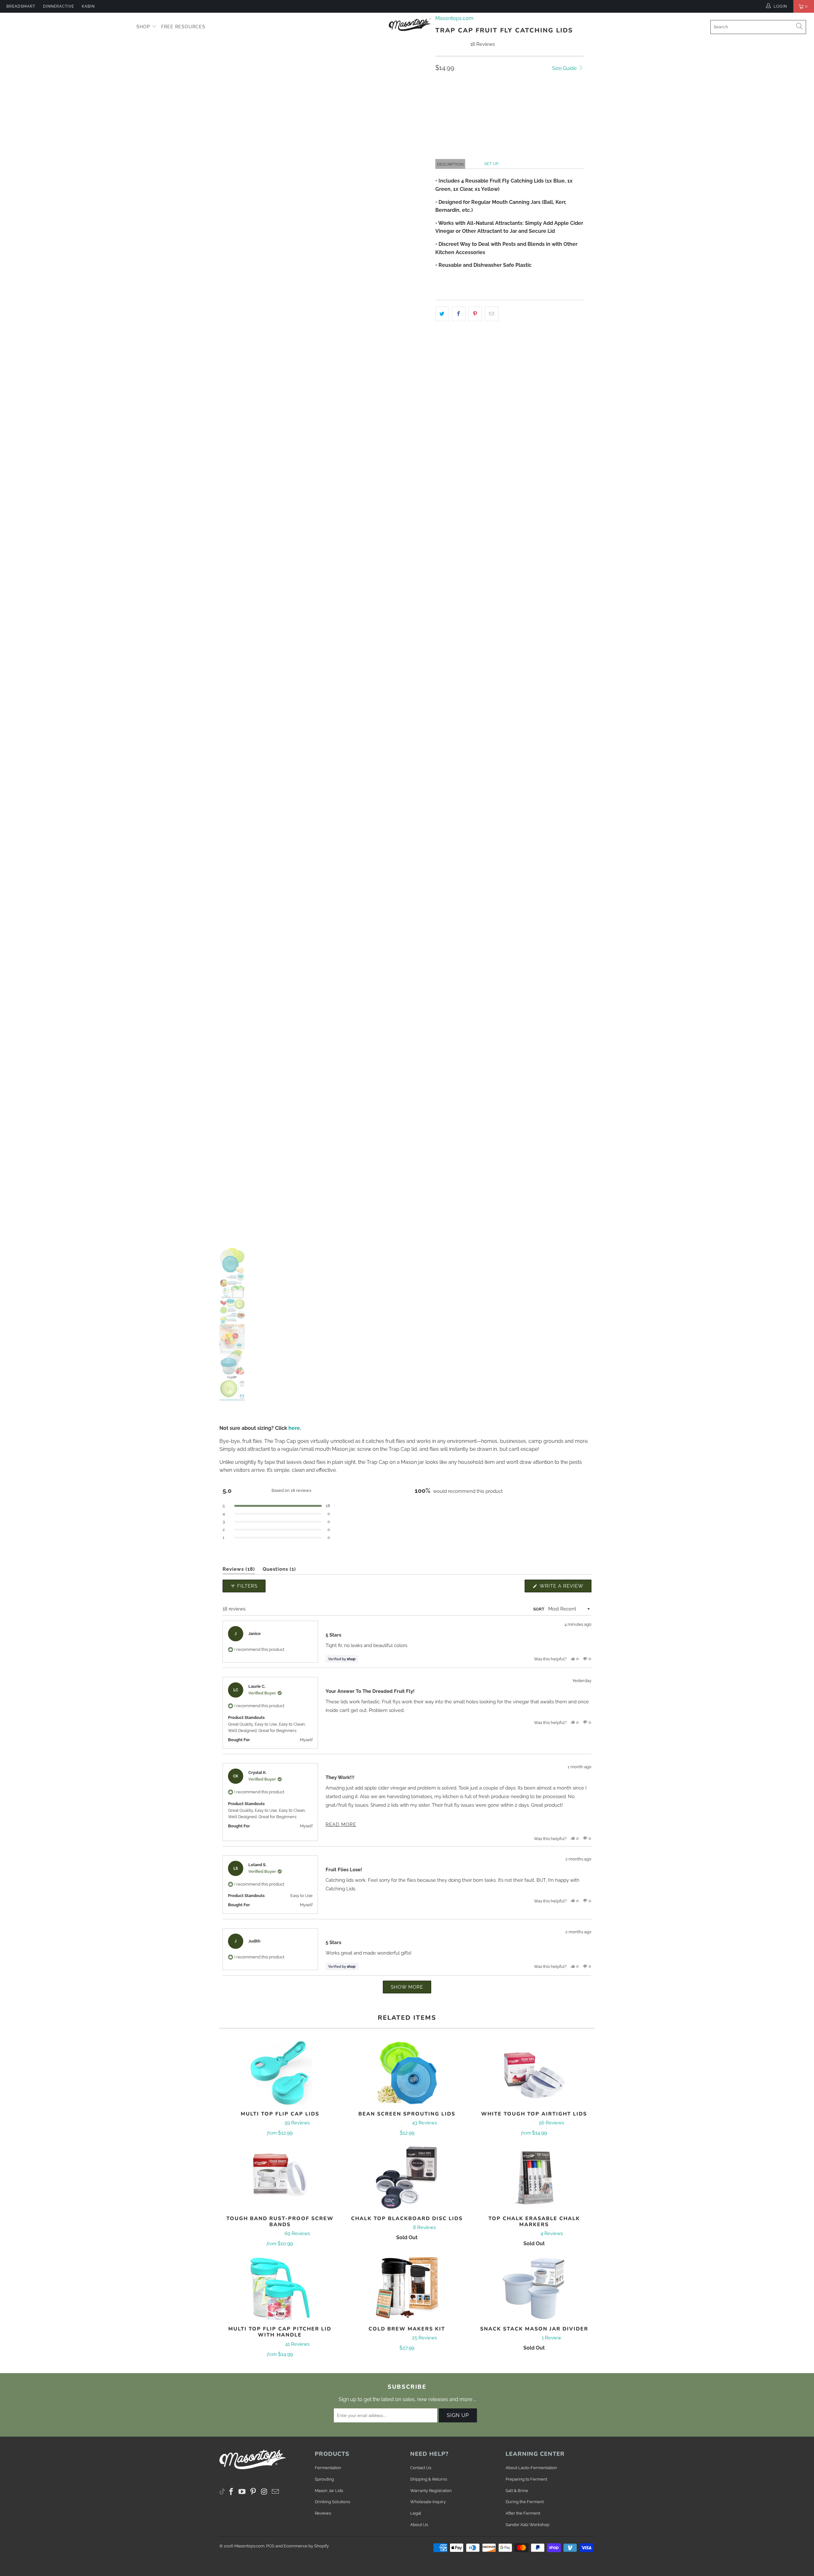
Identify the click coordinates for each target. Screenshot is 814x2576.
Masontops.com (249, 2546)
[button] (547, 115)
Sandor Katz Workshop (528, 2525)
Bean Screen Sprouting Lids (407, 2073)
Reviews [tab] (239, 1570)
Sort (539, 1609)
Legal (416, 2513)
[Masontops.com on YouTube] (242, 2492)
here (294, 1428)
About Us (419, 2525)
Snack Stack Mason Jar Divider (534, 2288)
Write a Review (565, 1588)
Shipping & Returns (429, 2479)
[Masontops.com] (410, 24)
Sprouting (324, 2479)
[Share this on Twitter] (442, 314)
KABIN (88, 6)
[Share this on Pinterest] (475, 314)
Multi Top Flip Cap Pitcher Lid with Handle (280, 2288)
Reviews (323, 2513)
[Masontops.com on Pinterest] (253, 2492)
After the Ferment (523, 2513)
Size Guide (565, 68)
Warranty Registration (431, 2491)
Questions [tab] (279, 1570)
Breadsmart (21, 6)
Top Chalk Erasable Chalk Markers (534, 2178)
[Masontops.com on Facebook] (231, 2492)
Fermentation (328, 2468)
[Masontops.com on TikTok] (222, 2490)
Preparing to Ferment (526, 2479)
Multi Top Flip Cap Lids (280, 2073)
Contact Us (421, 2468)
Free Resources (183, 27)
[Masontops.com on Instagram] (265, 2492)
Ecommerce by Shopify (306, 2546)
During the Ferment (525, 2502)
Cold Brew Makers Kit (407, 2288)
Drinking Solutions (332, 2502)
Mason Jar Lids (329, 2491)
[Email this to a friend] (492, 314)
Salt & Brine (517, 2491)
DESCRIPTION (450, 164)
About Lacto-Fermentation (531, 2468)
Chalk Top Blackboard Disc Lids (407, 2178)
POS (270, 2546)
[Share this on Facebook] (459, 314)
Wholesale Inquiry (428, 2502)
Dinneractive (59, 6)
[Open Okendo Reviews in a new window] (567, 1563)
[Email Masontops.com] (275, 2492)
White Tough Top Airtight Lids (534, 2073)
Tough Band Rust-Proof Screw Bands (280, 2178)
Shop (144, 27)
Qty (440, 84)
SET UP (491, 164)
